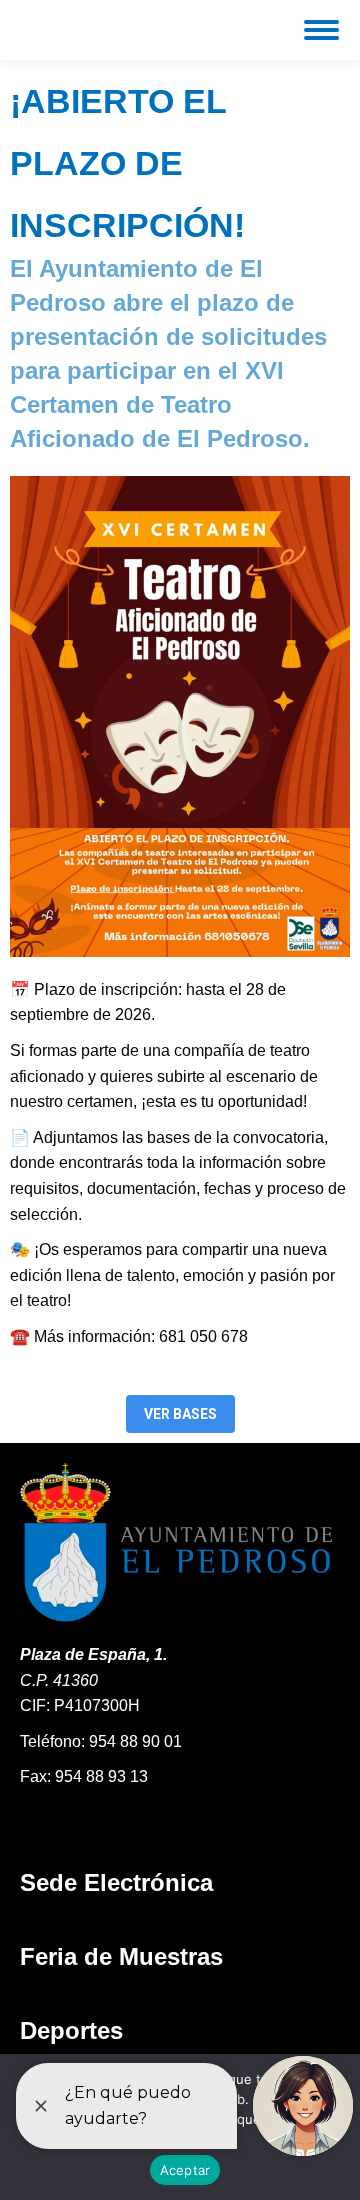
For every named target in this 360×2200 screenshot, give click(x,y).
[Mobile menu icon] (321, 30)
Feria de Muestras (121, 1956)
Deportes (71, 2030)
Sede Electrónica (116, 1882)
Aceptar (185, 2170)
